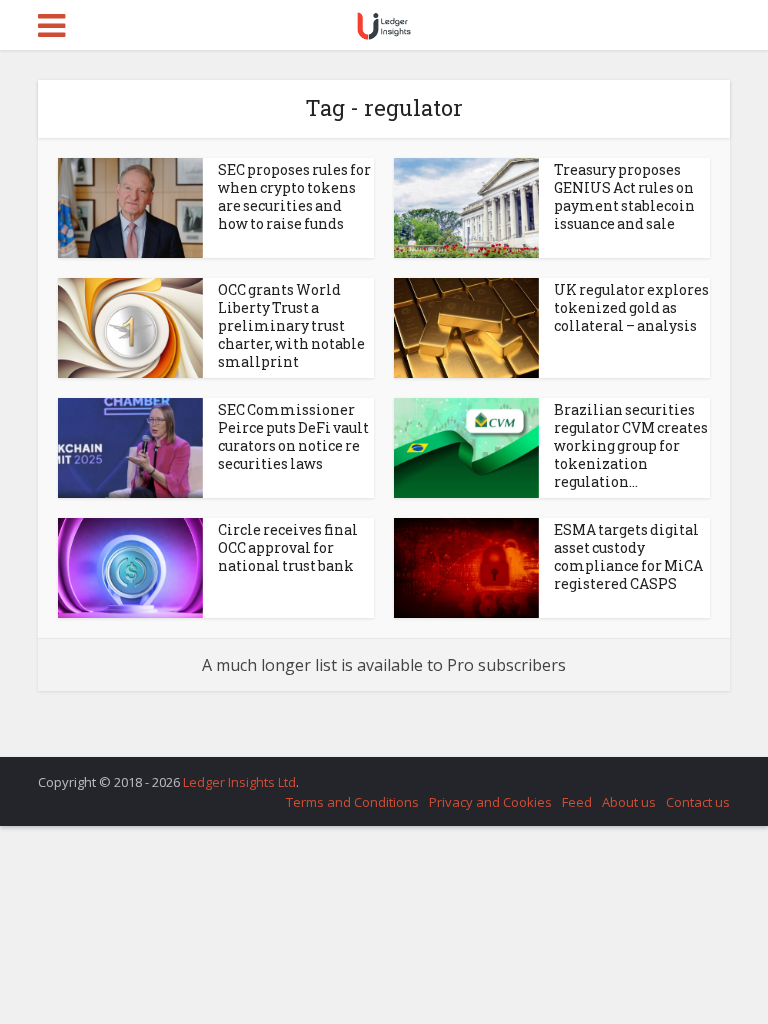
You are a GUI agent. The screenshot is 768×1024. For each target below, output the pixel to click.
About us (629, 802)
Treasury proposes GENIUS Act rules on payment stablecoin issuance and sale (624, 196)
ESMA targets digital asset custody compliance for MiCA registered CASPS (628, 556)
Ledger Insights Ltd (239, 782)
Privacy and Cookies (490, 802)
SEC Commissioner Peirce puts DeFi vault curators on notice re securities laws (293, 436)
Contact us (698, 802)
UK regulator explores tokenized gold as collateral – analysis (631, 307)
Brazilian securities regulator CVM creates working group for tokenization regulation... (631, 445)
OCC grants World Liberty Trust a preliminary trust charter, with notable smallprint (291, 325)
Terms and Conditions (352, 802)
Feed (577, 802)
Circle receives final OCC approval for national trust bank (288, 547)
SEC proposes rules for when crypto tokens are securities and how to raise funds (294, 196)
